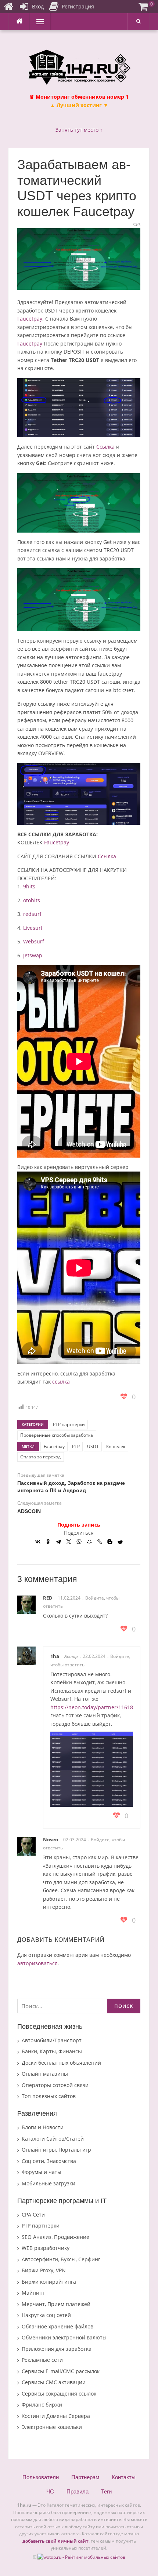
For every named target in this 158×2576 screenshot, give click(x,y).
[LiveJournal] (100, 1542)
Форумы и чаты (42, 2172)
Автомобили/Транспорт (52, 2040)
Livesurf (33, 928)
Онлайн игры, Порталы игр (56, 2150)
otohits (32, 900)
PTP (76, 1446)
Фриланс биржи (42, 2405)
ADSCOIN (29, 1511)
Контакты (124, 2477)
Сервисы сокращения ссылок (59, 2394)
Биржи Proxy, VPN (44, 2270)
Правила (78, 2491)
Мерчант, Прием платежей (56, 2304)
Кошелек (116, 1446)
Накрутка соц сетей (46, 2315)
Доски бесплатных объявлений (61, 2063)
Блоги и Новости (43, 2127)
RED (48, 1598)
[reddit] (120, 1542)
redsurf (32, 914)
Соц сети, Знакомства (49, 2161)
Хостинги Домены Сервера (56, 2416)
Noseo (51, 1839)
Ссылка (105, 447)
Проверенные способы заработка (57, 1435)
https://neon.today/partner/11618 (92, 1707)
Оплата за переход (40, 1457)
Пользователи (41, 2477)
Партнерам (85, 2477)
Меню (37, 21)
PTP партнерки (69, 1424)
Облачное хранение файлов (58, 2326)
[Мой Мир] (89, 1542)
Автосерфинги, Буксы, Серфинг (61, 2259)
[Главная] (8, 7)
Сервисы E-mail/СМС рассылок (61, 2371)
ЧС (50, 2491)
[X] (69, 1542)
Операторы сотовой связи (55, 2085)
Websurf (34, 941)
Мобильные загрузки (49, 2183)
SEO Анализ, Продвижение (55, 2237)
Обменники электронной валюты (64, 2337)
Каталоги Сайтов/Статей (53, 2139)
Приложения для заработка (57, 2349)
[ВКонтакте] (38, 1542)
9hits (29, 886)
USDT (93, 1446)
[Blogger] (110, 1542)
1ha (55, 1656)
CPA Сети (33, 2215)
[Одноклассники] (48, 1542)
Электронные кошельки (52, 2427)
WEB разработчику (46, 2248)
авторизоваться (37, 1963)
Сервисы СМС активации (54, 2382)
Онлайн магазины (45, 2074)
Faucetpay (30, 319)
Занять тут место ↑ (79, 130)
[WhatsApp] (79, 1542)
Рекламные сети (42, 2360)
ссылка (61, 1382)
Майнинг (33, 2293)
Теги (106, 2491)
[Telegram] (58, 1542)
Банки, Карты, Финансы (52, 2051)
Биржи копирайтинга (49, 2282)
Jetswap (33, 955)
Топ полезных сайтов (49, 2096)
